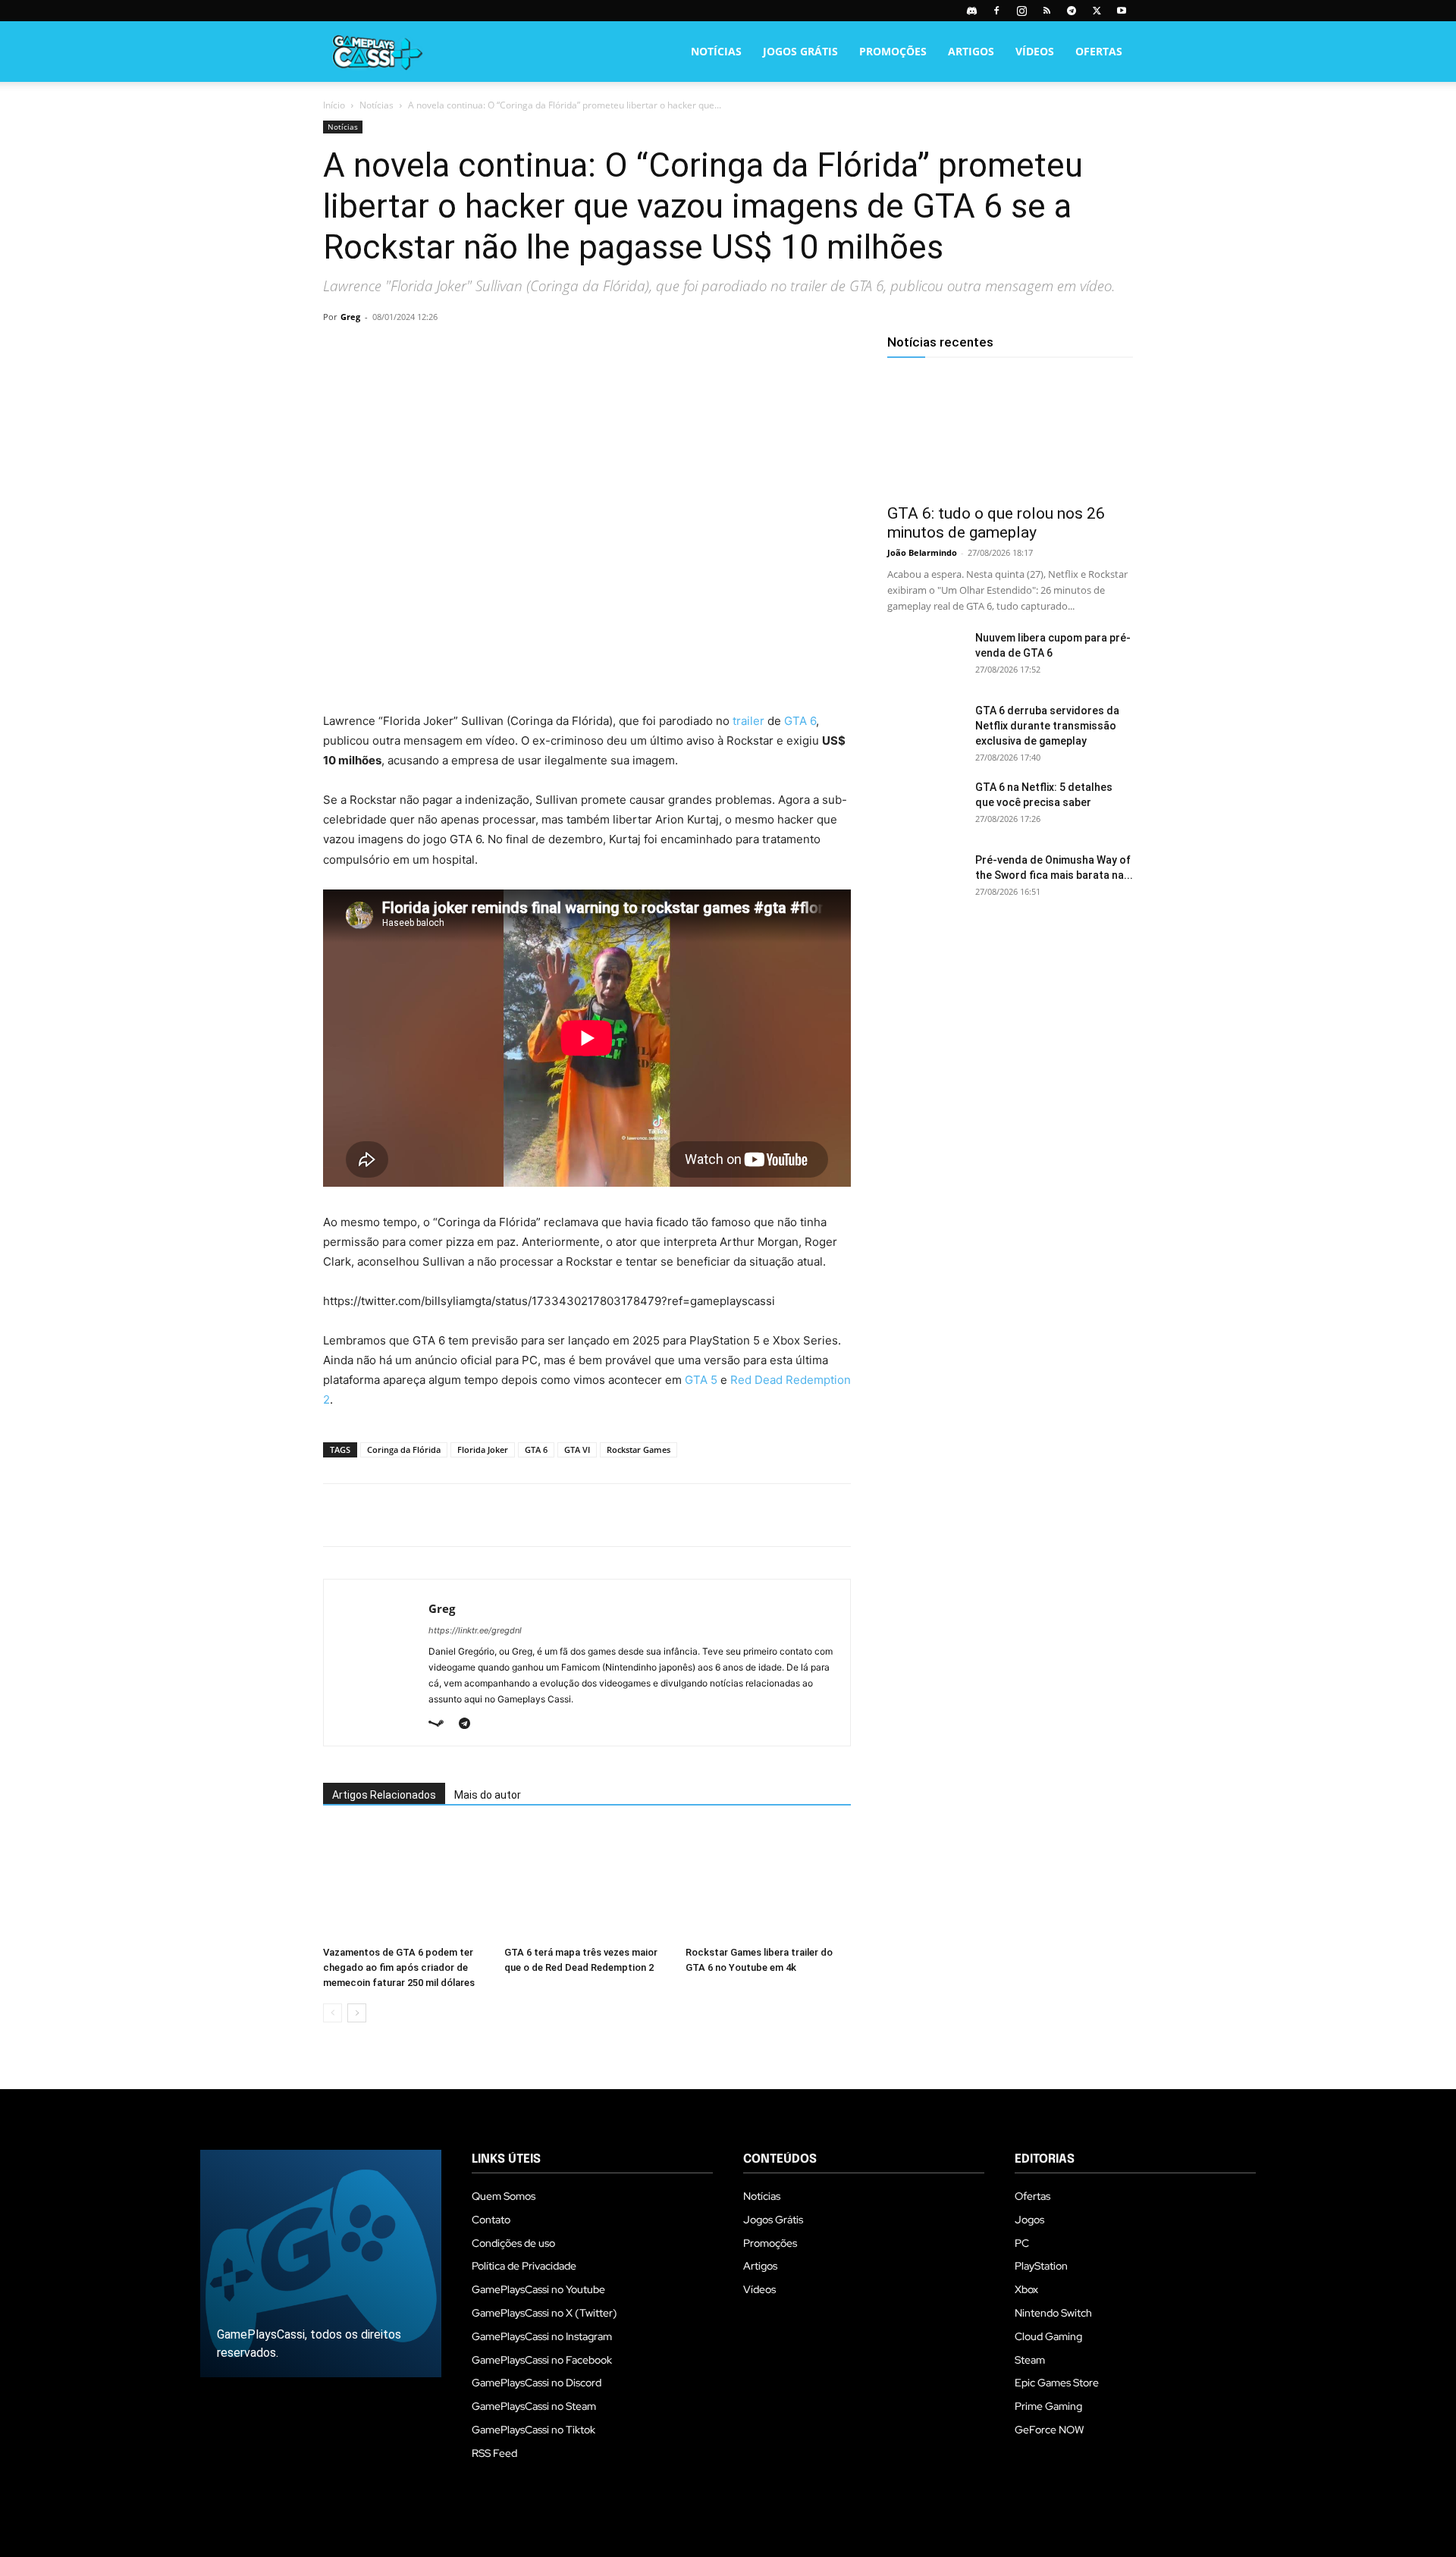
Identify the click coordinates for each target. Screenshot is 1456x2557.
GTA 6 (800, 721)
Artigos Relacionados (384, 1795)
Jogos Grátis (800, 51)
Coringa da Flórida (404, 1449)
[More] (513, 351)
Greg (350, 317)
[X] (1097, 11)
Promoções (893, 51)
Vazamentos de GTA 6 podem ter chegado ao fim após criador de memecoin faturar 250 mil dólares (399, 1967)
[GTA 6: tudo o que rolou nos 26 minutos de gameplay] (1010, 434)
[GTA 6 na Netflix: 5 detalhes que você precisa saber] (925, 806)
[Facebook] (996, 11)
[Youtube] (1122, 11)
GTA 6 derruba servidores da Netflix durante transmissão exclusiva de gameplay (1047, 726)
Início (334, 105)
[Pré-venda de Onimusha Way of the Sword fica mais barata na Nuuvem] (925, 879)
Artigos (971, 51)
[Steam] (442, 1724)
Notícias (716, 51)
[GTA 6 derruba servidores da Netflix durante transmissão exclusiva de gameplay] (925, 729)
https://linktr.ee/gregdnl (475, 1630)
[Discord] (971, 11)
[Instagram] (1021, 11)
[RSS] (1046, 11)
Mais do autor (488, 1795)
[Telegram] (1072, 11)
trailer (748, 721)
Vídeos (1035, 51)
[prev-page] (333, 2013)
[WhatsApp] (443, 351)
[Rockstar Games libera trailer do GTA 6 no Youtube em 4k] (768, 1883)
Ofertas (1099, 51)
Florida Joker (483, 1449)
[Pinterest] (408, 351)
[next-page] (357, 2013)
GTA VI (577, 1449)
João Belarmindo (922, 552)
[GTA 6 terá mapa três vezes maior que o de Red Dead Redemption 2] (587, 1883)
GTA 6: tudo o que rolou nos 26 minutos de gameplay (996, 523)
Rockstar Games (639, 1449)
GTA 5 (701, 1380)
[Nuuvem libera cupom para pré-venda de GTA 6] (925, 657)
